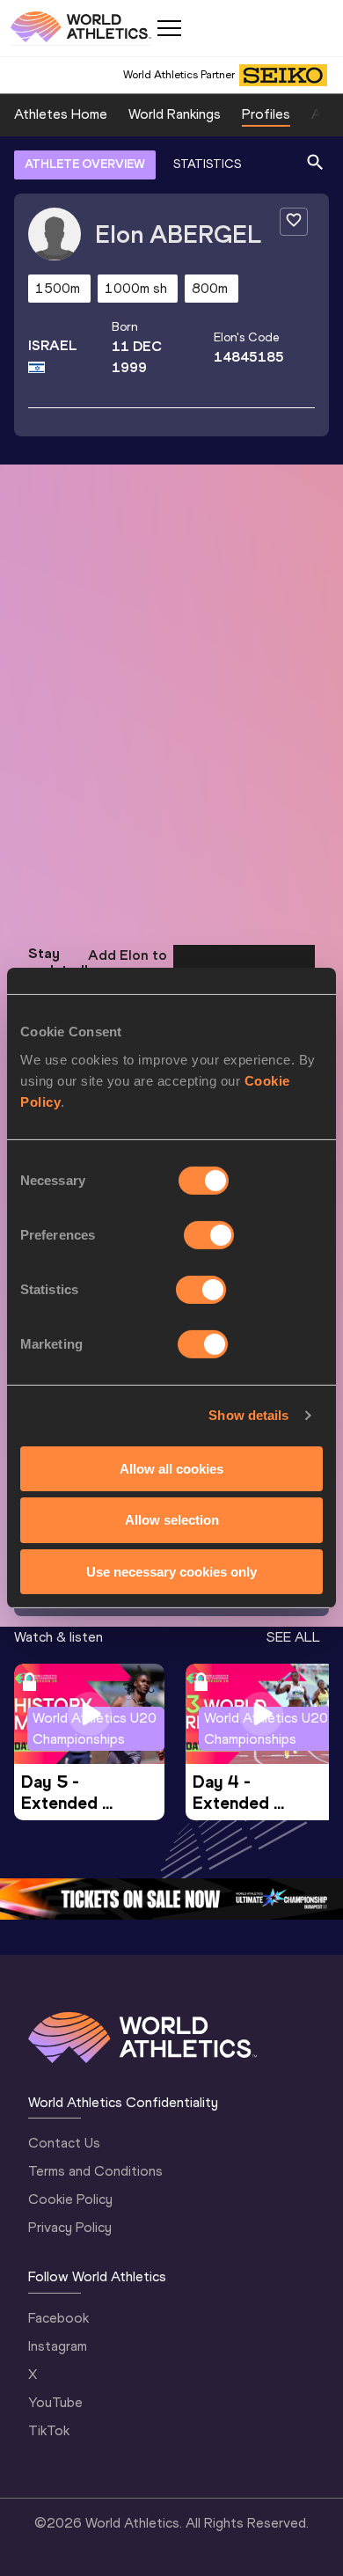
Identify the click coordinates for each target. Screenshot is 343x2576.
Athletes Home (61, 114)
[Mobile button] (169, 28)
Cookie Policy (70, 2199)
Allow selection (172, 1520)
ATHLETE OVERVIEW (85, 164)
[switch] (209, 1234)
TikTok (49, 2430)
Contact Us (64, 2143)
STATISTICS (207, 164)
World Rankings (175, 114)
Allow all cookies (171, 1468)
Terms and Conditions (95, 2171)
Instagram (58, 2346)
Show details (248, 1415)
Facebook (58, 2318)
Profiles (266, 114)
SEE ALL (293, 1637)
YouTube (55, 2402)
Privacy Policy (70, 2227)
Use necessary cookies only (171, 1572)
